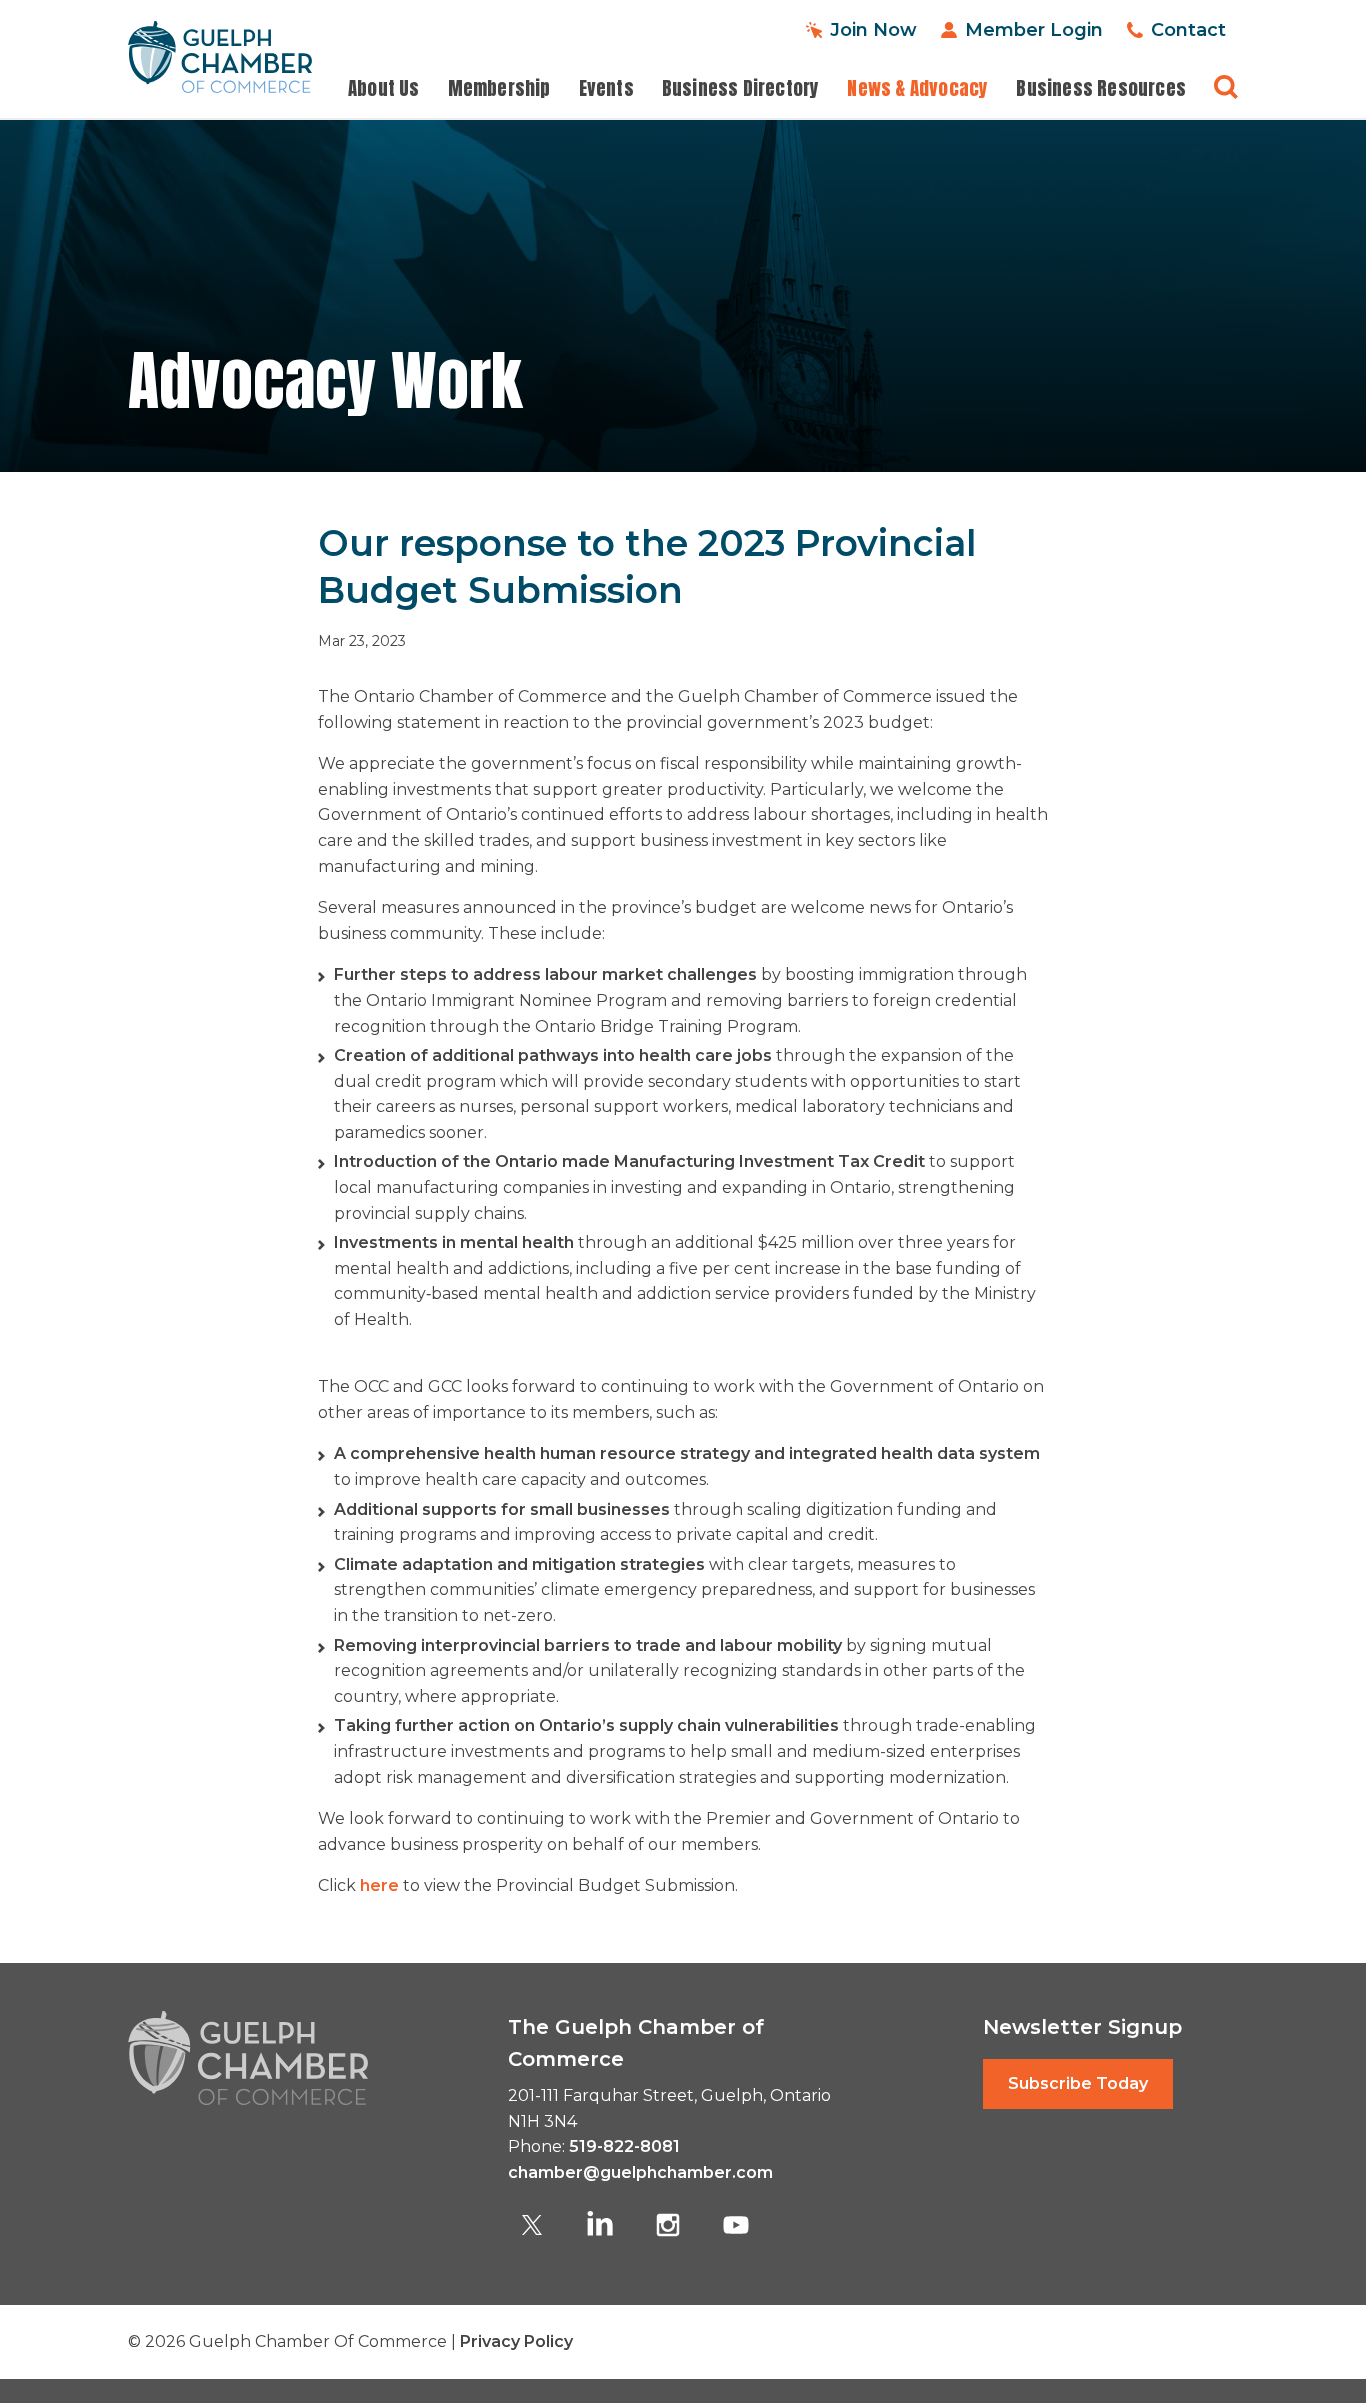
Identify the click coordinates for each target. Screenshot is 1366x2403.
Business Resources (1101, 88)
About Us (384, 88)
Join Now (873, 30)
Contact (1188, 30)
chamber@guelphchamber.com (640, 2172)
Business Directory (741, 88)
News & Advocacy (917, 88)
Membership (499, 88)
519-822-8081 (624, 2146)
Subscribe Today (1078, 2083)
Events (606, 88)
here (379, 1885)
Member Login (1034, 30)
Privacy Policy (516, 2341)
